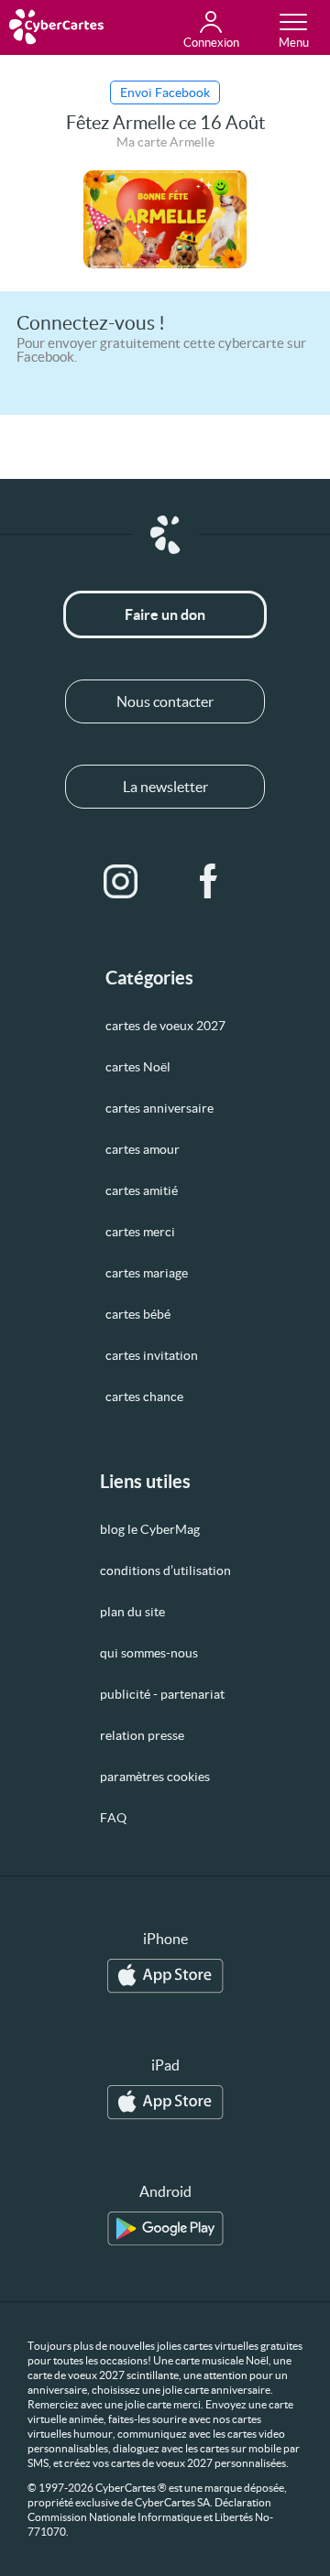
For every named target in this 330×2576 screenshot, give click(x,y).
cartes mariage (147, 1273)
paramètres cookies (155, 1777)
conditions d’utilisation (165, 1571)
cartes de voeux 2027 (165, 1026)
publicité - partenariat (162, 1694)
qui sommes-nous (149, 1653)
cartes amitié (142, 1190)
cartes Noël (138, 1067)
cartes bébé (138, 1314)
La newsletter (165, 787)
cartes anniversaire (159, 1108)
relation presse (142, 1735)
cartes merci (140, 1232)
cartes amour (143, 1149)
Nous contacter (165, 701)
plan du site (132, 1612)
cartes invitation (152, 1355)
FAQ (113, 1818)
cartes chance (144, 1397)
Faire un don (165, 614)
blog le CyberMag (150, 1529)
